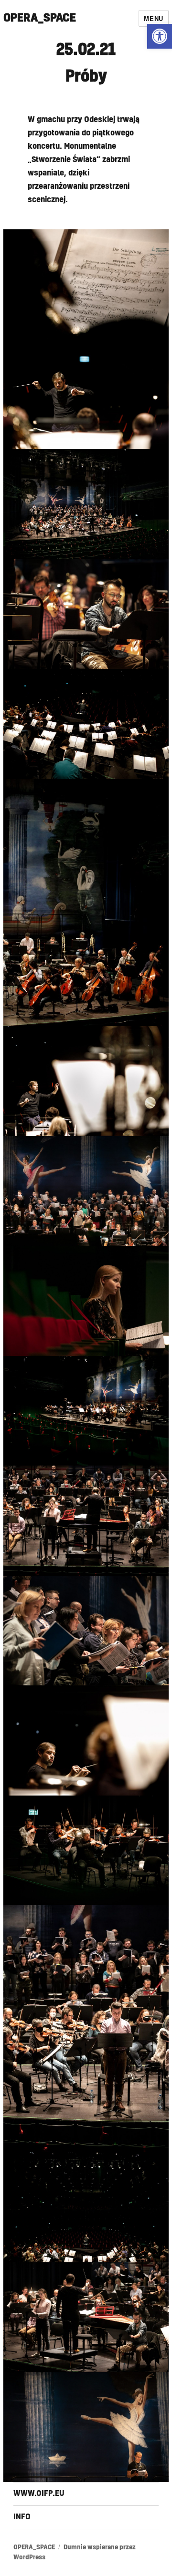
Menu (153, 18)
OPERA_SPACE (40, 18)
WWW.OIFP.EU (39, 2494)
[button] (160, 36)
